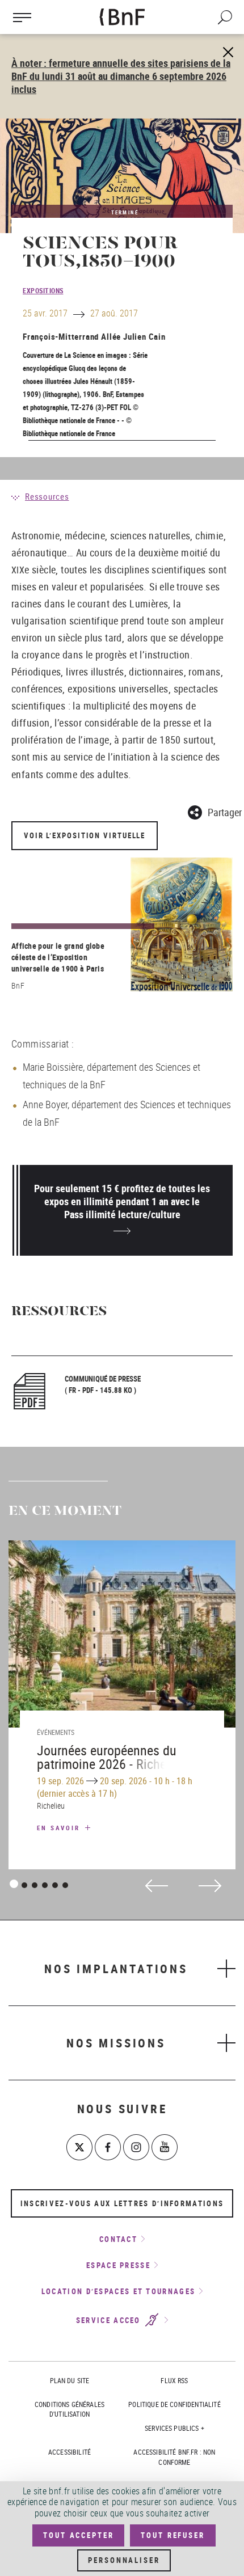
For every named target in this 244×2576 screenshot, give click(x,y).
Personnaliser (124, 2560)
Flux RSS (174, 2380)
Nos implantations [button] (116, 1969)
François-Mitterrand (61, 336)
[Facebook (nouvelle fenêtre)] (108, 2147)
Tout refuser (173, 2535)
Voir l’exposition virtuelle (85, 835)
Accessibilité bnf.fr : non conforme (174, 2457)
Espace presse (118, 2265)
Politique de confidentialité (174, 2404)
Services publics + (174, 2428)
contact (118, 2239)
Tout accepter (78, 2535)
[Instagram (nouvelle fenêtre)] (136, 2147)
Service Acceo (110, 2320)
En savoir (60, 1828)
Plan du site (70, 2380)
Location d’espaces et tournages (118, 2291)
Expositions (43, 290)
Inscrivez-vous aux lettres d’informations (122, 2203)
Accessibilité (70, 2452)
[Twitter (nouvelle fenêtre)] (79, 2147)
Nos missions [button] (116, 2043)
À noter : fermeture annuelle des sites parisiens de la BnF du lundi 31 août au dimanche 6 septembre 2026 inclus (121, 76)
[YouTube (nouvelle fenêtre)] (165, 2147)
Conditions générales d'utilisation (70, 2409)
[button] (215, 811)
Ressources (47, 496)
